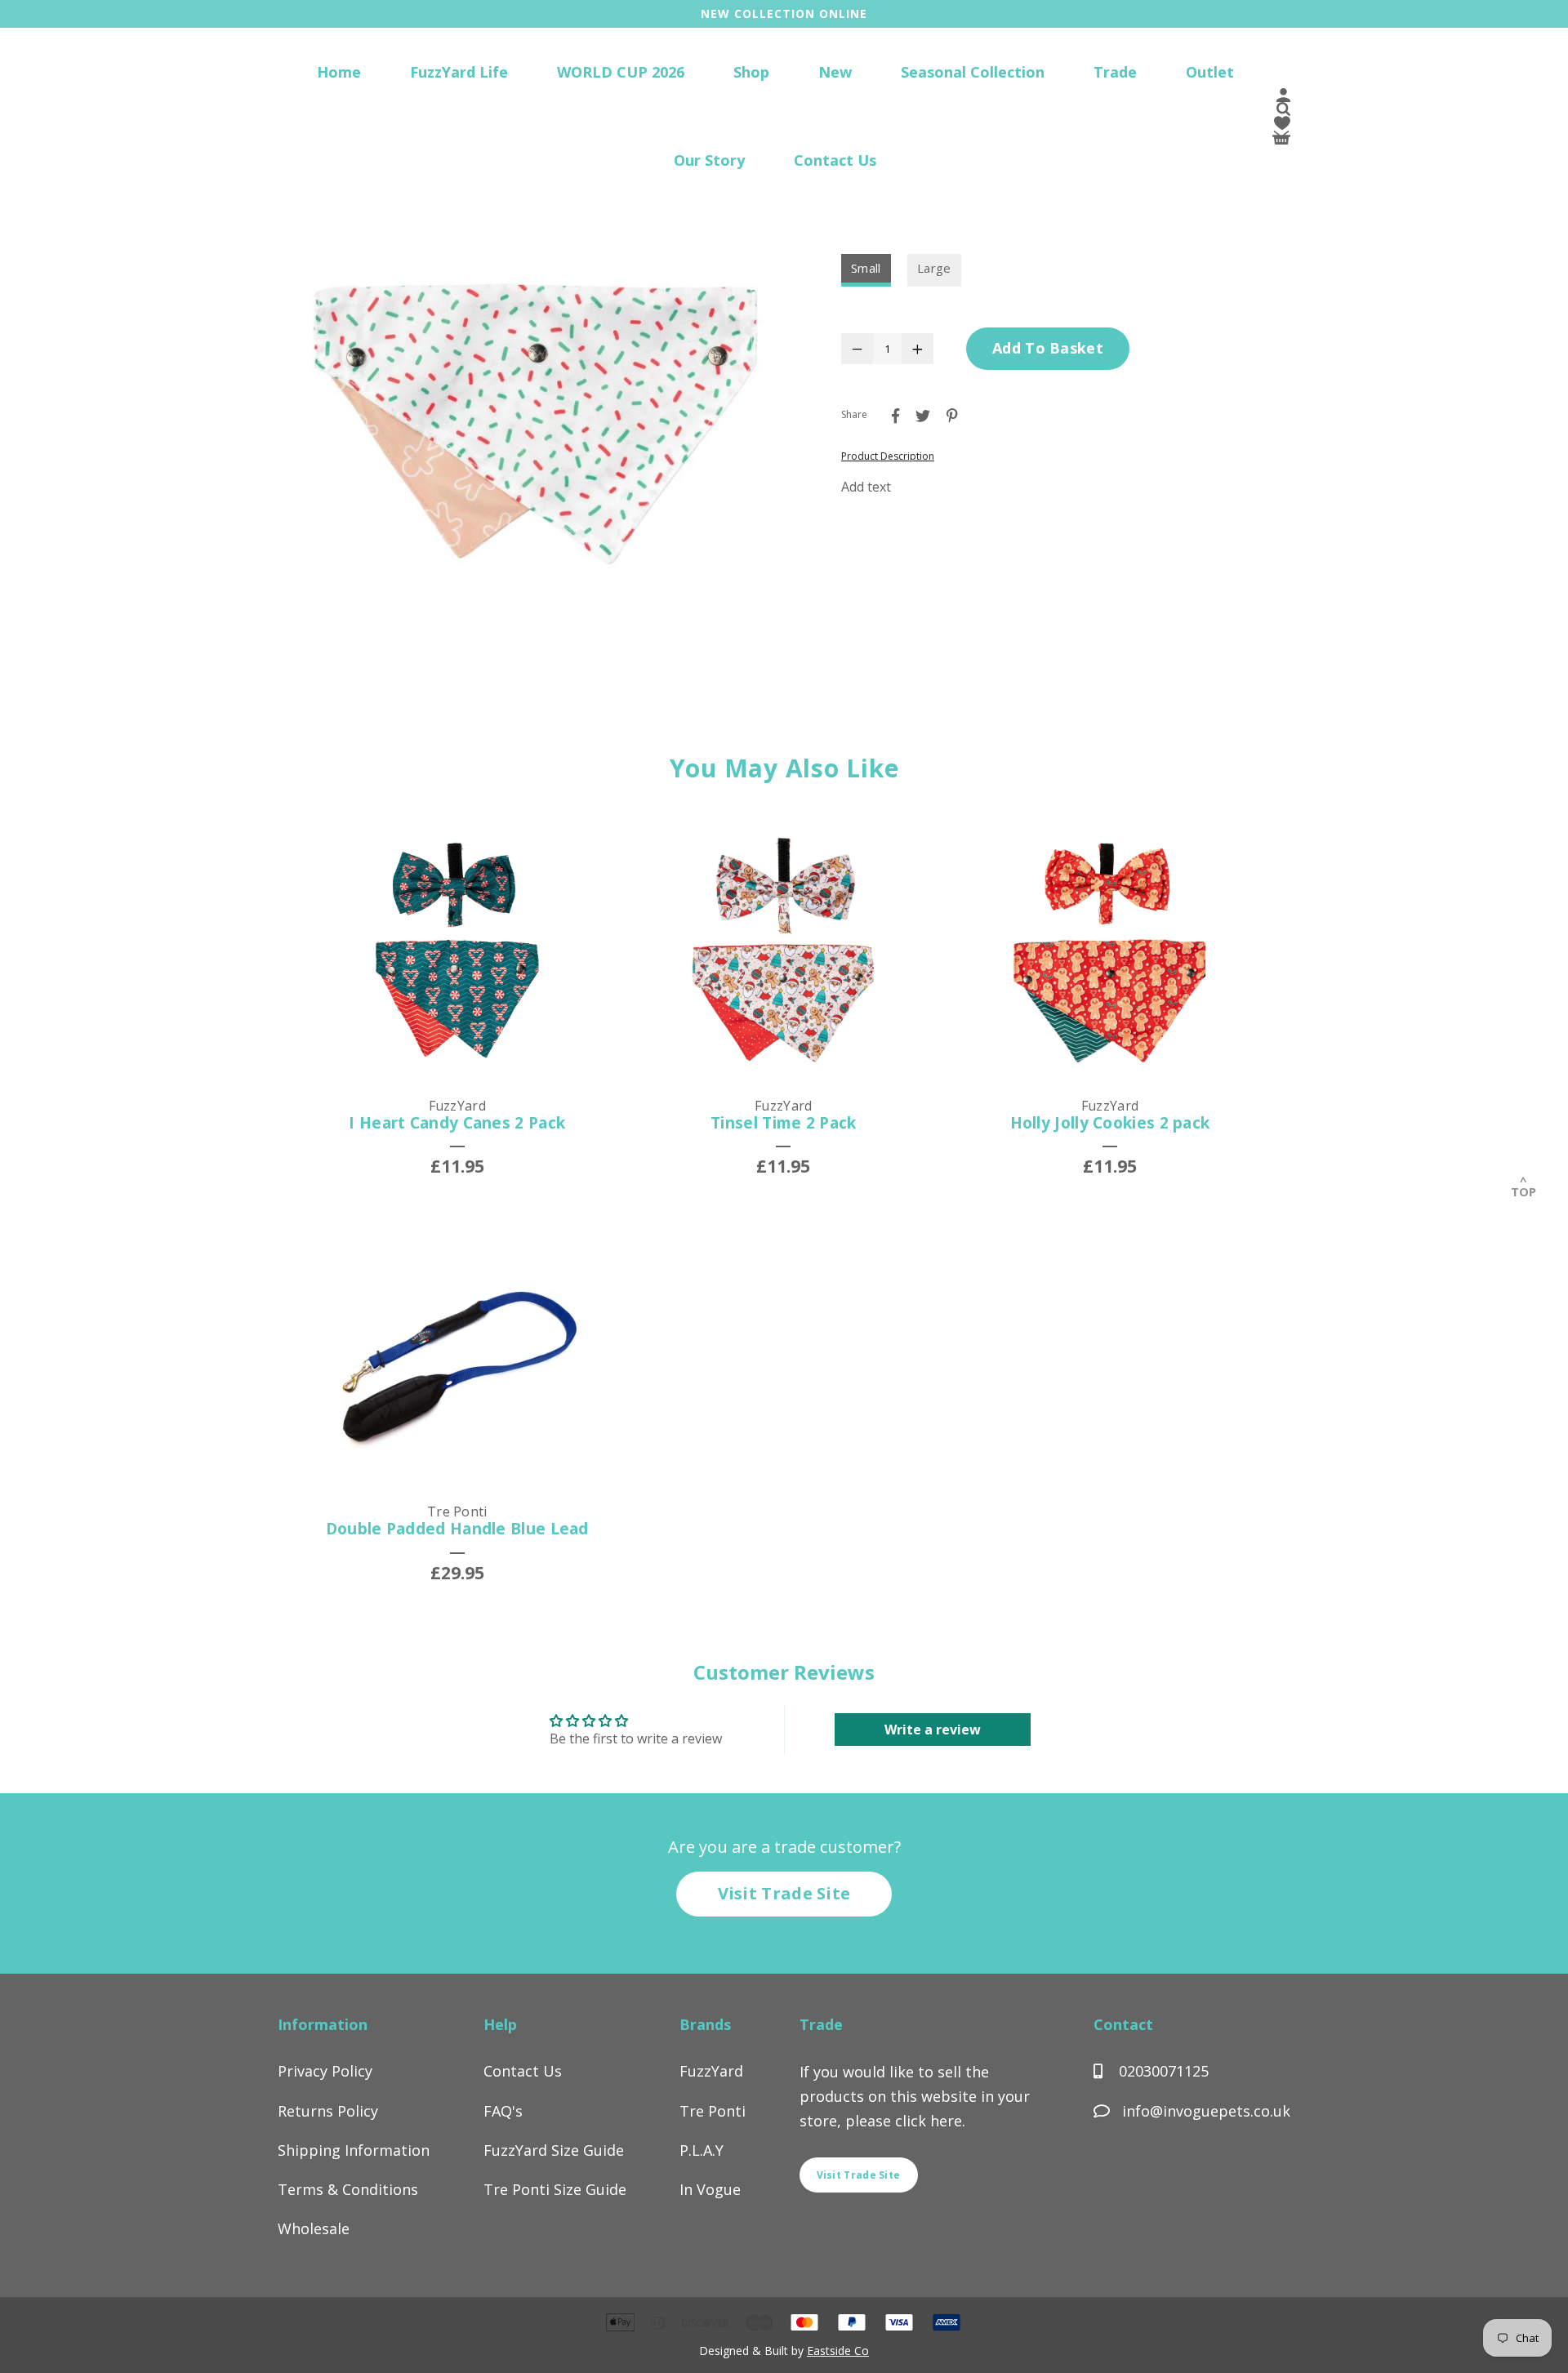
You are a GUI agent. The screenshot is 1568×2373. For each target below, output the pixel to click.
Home (339, 72)
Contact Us (835, 160)
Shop (751, 72)
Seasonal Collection (973, 72)
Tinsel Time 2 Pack (783, 1123)
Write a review (933, 1730)
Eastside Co (838, 2351)
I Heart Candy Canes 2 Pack (457, 1123)
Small (866, 268)
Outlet (1210, 72)
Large (934, 268)
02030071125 (1162, 2071)
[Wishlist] (1282, 126)
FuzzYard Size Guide (554, 2150)
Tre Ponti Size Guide (555, 2189)
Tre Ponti (713, 2111)
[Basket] (1281, 140)
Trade (1115, 72)
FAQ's (503, 2111)
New (835, 72)
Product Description (888, 456)
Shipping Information (354, 2150)
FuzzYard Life (459, 72)
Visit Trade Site (784, 1893)
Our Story (709, 160)
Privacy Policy (325, 2071)
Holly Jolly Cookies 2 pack (1110, 1123)
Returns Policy (328, 2111)
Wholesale (314, 2228)
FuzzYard (711, 2071)
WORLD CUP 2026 (621, 72)
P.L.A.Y (702, 2150)
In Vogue (710, 2189)
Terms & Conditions (348, 2189)
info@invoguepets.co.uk (1206, 2111)
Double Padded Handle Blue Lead (457, 1529)
